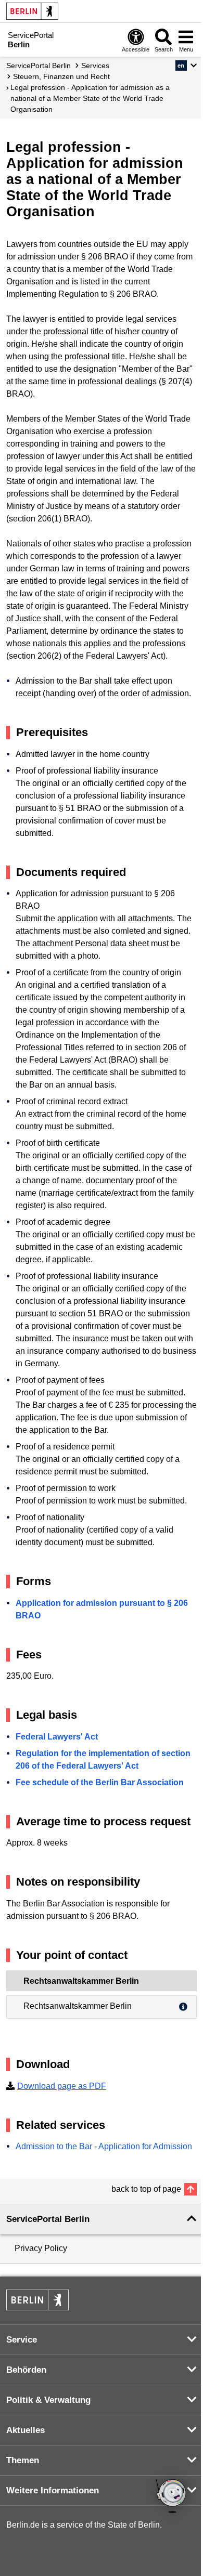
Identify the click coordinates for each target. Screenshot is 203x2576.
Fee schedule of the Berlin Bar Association (100, 1782)
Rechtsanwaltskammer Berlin (78, 2006)
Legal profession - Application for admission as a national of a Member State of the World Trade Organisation (90, 98)
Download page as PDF (62, 2086)
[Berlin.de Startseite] (32, 11)
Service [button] (22, 2340)
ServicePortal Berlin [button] (48, 2219)
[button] (186, 66)
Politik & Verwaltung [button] (48, 2400)
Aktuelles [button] (26, 2430)
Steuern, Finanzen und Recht (61, 76)
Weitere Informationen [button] (53, 2490)
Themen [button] (23, 2460)
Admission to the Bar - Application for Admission (104, 2146)
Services (95, 66)
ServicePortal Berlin (39, 66)
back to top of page (146, 2189)
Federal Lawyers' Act (57, 1737)
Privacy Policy (41, 2248)
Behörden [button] (26, 2370)
